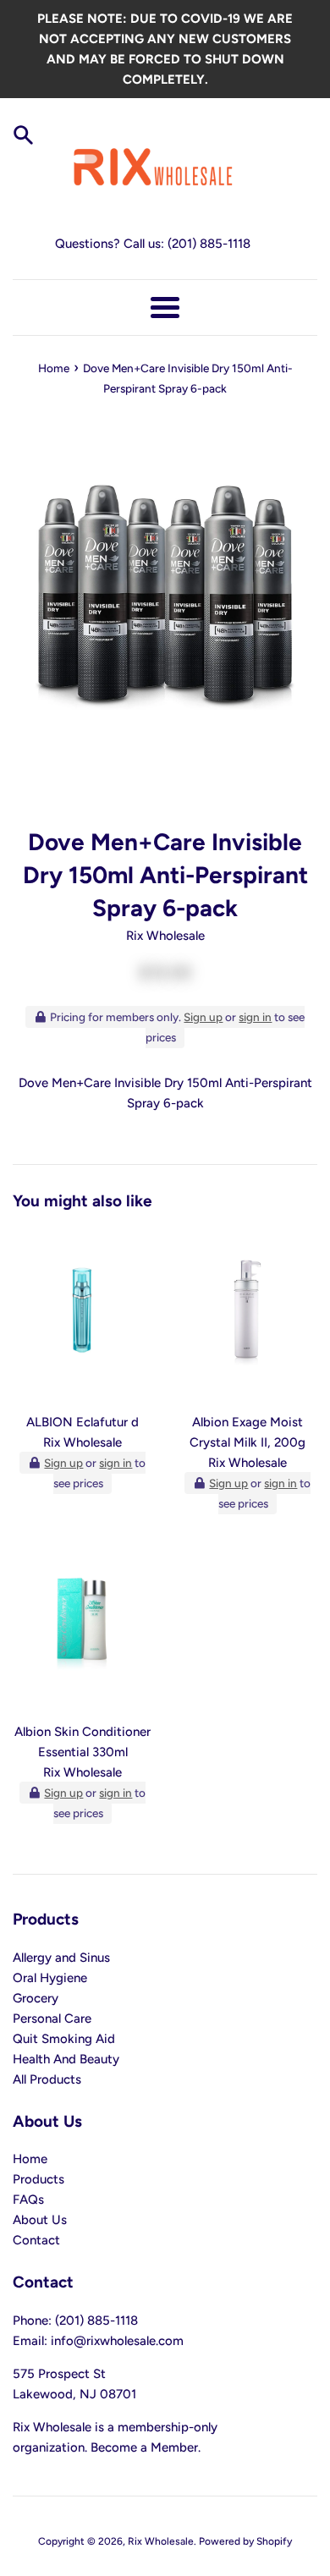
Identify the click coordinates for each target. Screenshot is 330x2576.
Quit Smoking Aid (64, 2039)
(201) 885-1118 (209, 244)
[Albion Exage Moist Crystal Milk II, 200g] (247, 1316)
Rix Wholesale (161, 2541)
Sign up (203, 1017)
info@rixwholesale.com (117, 2341)
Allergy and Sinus (61, 1958)
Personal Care (52, 2019)
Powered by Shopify (245, 2541)
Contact (36, 2240)
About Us (40, 2220)
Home (30, 2159)
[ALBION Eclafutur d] (82, 1316)
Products (38, 2179)
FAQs (28, 2200)
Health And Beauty (66, 2059)
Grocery (36, 1998)
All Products (47, 2079)
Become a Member (144, 2447)
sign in (255, 1017)
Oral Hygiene (50, 1978)
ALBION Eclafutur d (82, 1422)
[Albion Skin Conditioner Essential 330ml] (82, 1626)
